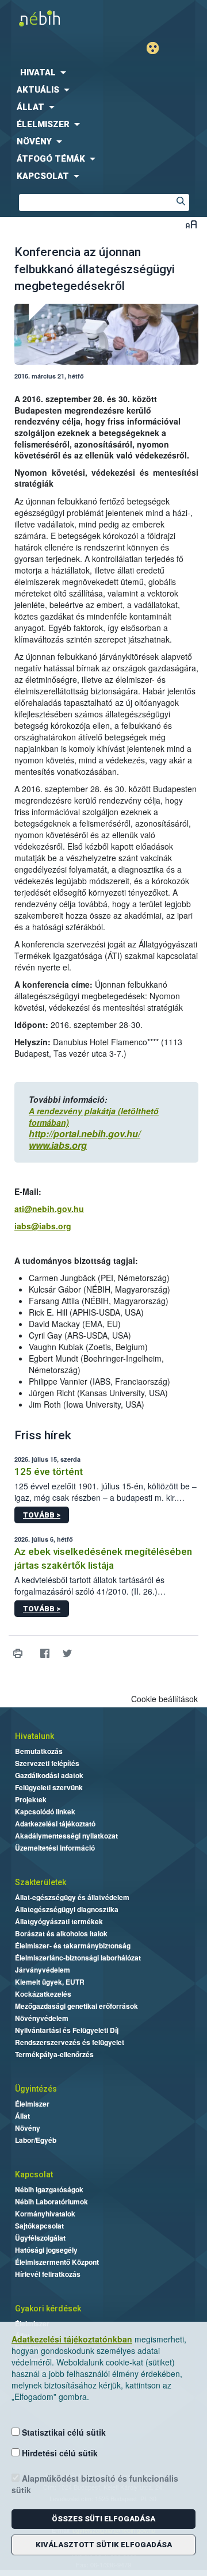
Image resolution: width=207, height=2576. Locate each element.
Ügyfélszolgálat (40, 2238)
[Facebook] (45, 1654)
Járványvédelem (43, 1970)
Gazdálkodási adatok (49, 1775)
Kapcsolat (34, 2174)
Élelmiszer (32, 2104)
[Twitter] (67, 1654)
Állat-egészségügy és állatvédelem (72, 1897)
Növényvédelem (42, 2018)
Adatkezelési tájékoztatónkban (72, 2339)
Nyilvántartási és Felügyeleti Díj (67, 2030)
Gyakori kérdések (48, 2309)
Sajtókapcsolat (39, 2226)
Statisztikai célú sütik (63, 2432)
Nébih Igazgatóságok (49, 2189)
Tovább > (42, 1515)
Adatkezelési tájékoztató (55, 1824)
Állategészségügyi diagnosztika (67, 1909)
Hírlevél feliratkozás (48, 2274)
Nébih (52, 18)
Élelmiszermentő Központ (57, 2262)
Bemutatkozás (39, 1751)
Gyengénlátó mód (157, 48)
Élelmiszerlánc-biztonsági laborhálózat (78, 1958)
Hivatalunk (34, 1736)
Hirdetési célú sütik (59, 2453)
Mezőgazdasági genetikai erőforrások (76, 2006)
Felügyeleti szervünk (49, 1787)
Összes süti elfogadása (103, 2519)
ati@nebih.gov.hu (49, 1209)
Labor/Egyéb (36, 2140)
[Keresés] (181, 202)
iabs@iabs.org (43, 1226)
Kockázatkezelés (43, 1994)
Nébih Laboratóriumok (51, 2202)
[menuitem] (103, 72)
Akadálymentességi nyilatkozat (66, 1836)
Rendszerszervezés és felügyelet (70, 2042)
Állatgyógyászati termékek (59, 1921)
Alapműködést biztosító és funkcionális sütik (95, 2484)
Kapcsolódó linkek (45, 1811)
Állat (22, 2116)
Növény (28, 2128)
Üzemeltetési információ (55, 1848)
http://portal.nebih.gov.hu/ (85, 1134)
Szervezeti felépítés (47, 1763)
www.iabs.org (58, 1145)
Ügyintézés (36, 2089)
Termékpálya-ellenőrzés (54, 2054)
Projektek (31, 1799)
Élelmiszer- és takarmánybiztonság (73, 1946)
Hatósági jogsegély (46, 2250)
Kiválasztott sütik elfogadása (104, 2545)
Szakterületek (41, 1882)
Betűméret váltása (191, 224)
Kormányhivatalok (45, 2214)
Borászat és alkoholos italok (61, 1933)
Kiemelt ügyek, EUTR (50, 1982)
